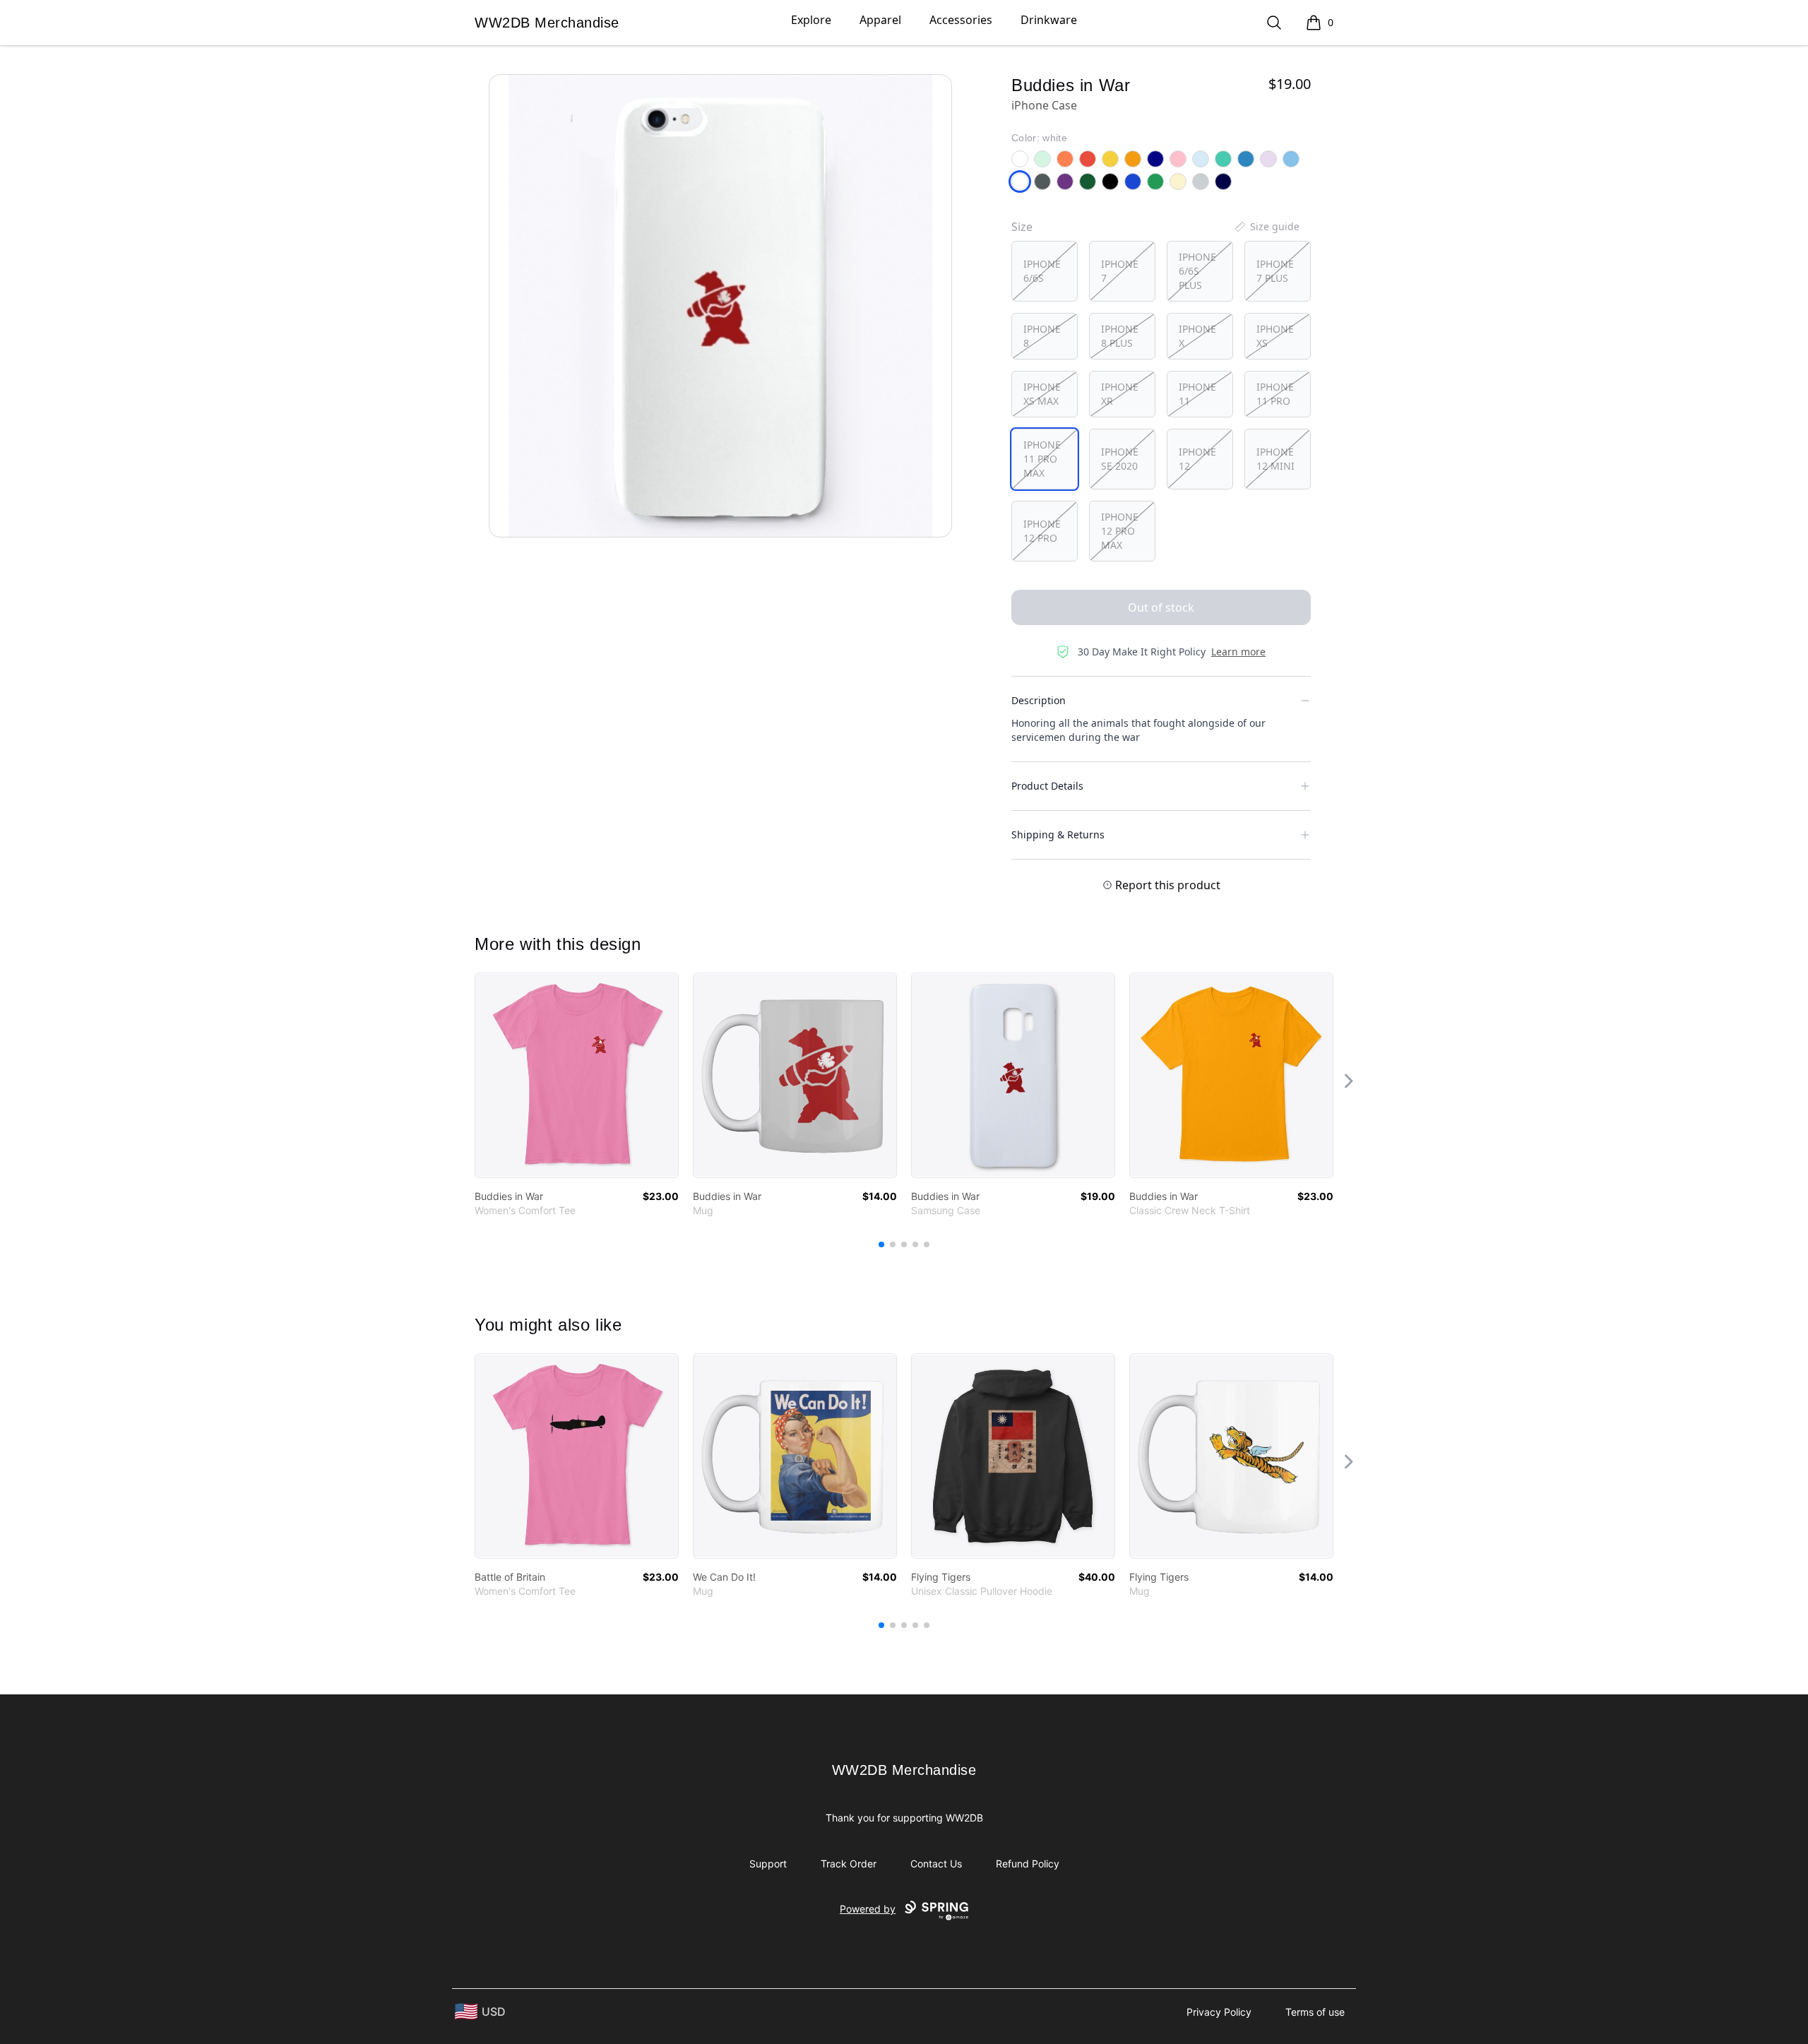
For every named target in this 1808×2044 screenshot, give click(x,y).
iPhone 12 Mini (1275, 459)
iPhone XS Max (1042, 394)
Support (768, 1864)
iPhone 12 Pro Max (1120, 531)
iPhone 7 (1120, 271)
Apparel (880, 20)
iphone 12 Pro (1042, 531)
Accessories (961, 20)
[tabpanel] (720, 306)
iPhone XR (1120, 394)
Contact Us (936, 1864)
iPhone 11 (1197, 394)
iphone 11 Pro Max (1042, 459)
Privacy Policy (1219, 2012)
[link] (577, 1075)
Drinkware (1049, 20)
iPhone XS (1275, 336)
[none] (1266, 227)
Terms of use (1315, 2012)
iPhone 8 (1042, 336)
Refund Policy (1028, 1864)
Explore (811, 20)
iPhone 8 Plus (1120, 336)
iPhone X (1197, 336)
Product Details (1047, 786)
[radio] (1045, 271)
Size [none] (1022, 227)
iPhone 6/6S (1042, 271)
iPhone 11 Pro (1275, 394)
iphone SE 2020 (1120, 459)
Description (1039, 700)
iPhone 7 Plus (1275, 271)
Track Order (849, 1864)
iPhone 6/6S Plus (1197, 271)
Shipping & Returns (1058, 834)
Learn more (1238, 652)
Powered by (868, 1909)
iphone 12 (1197, 459)
